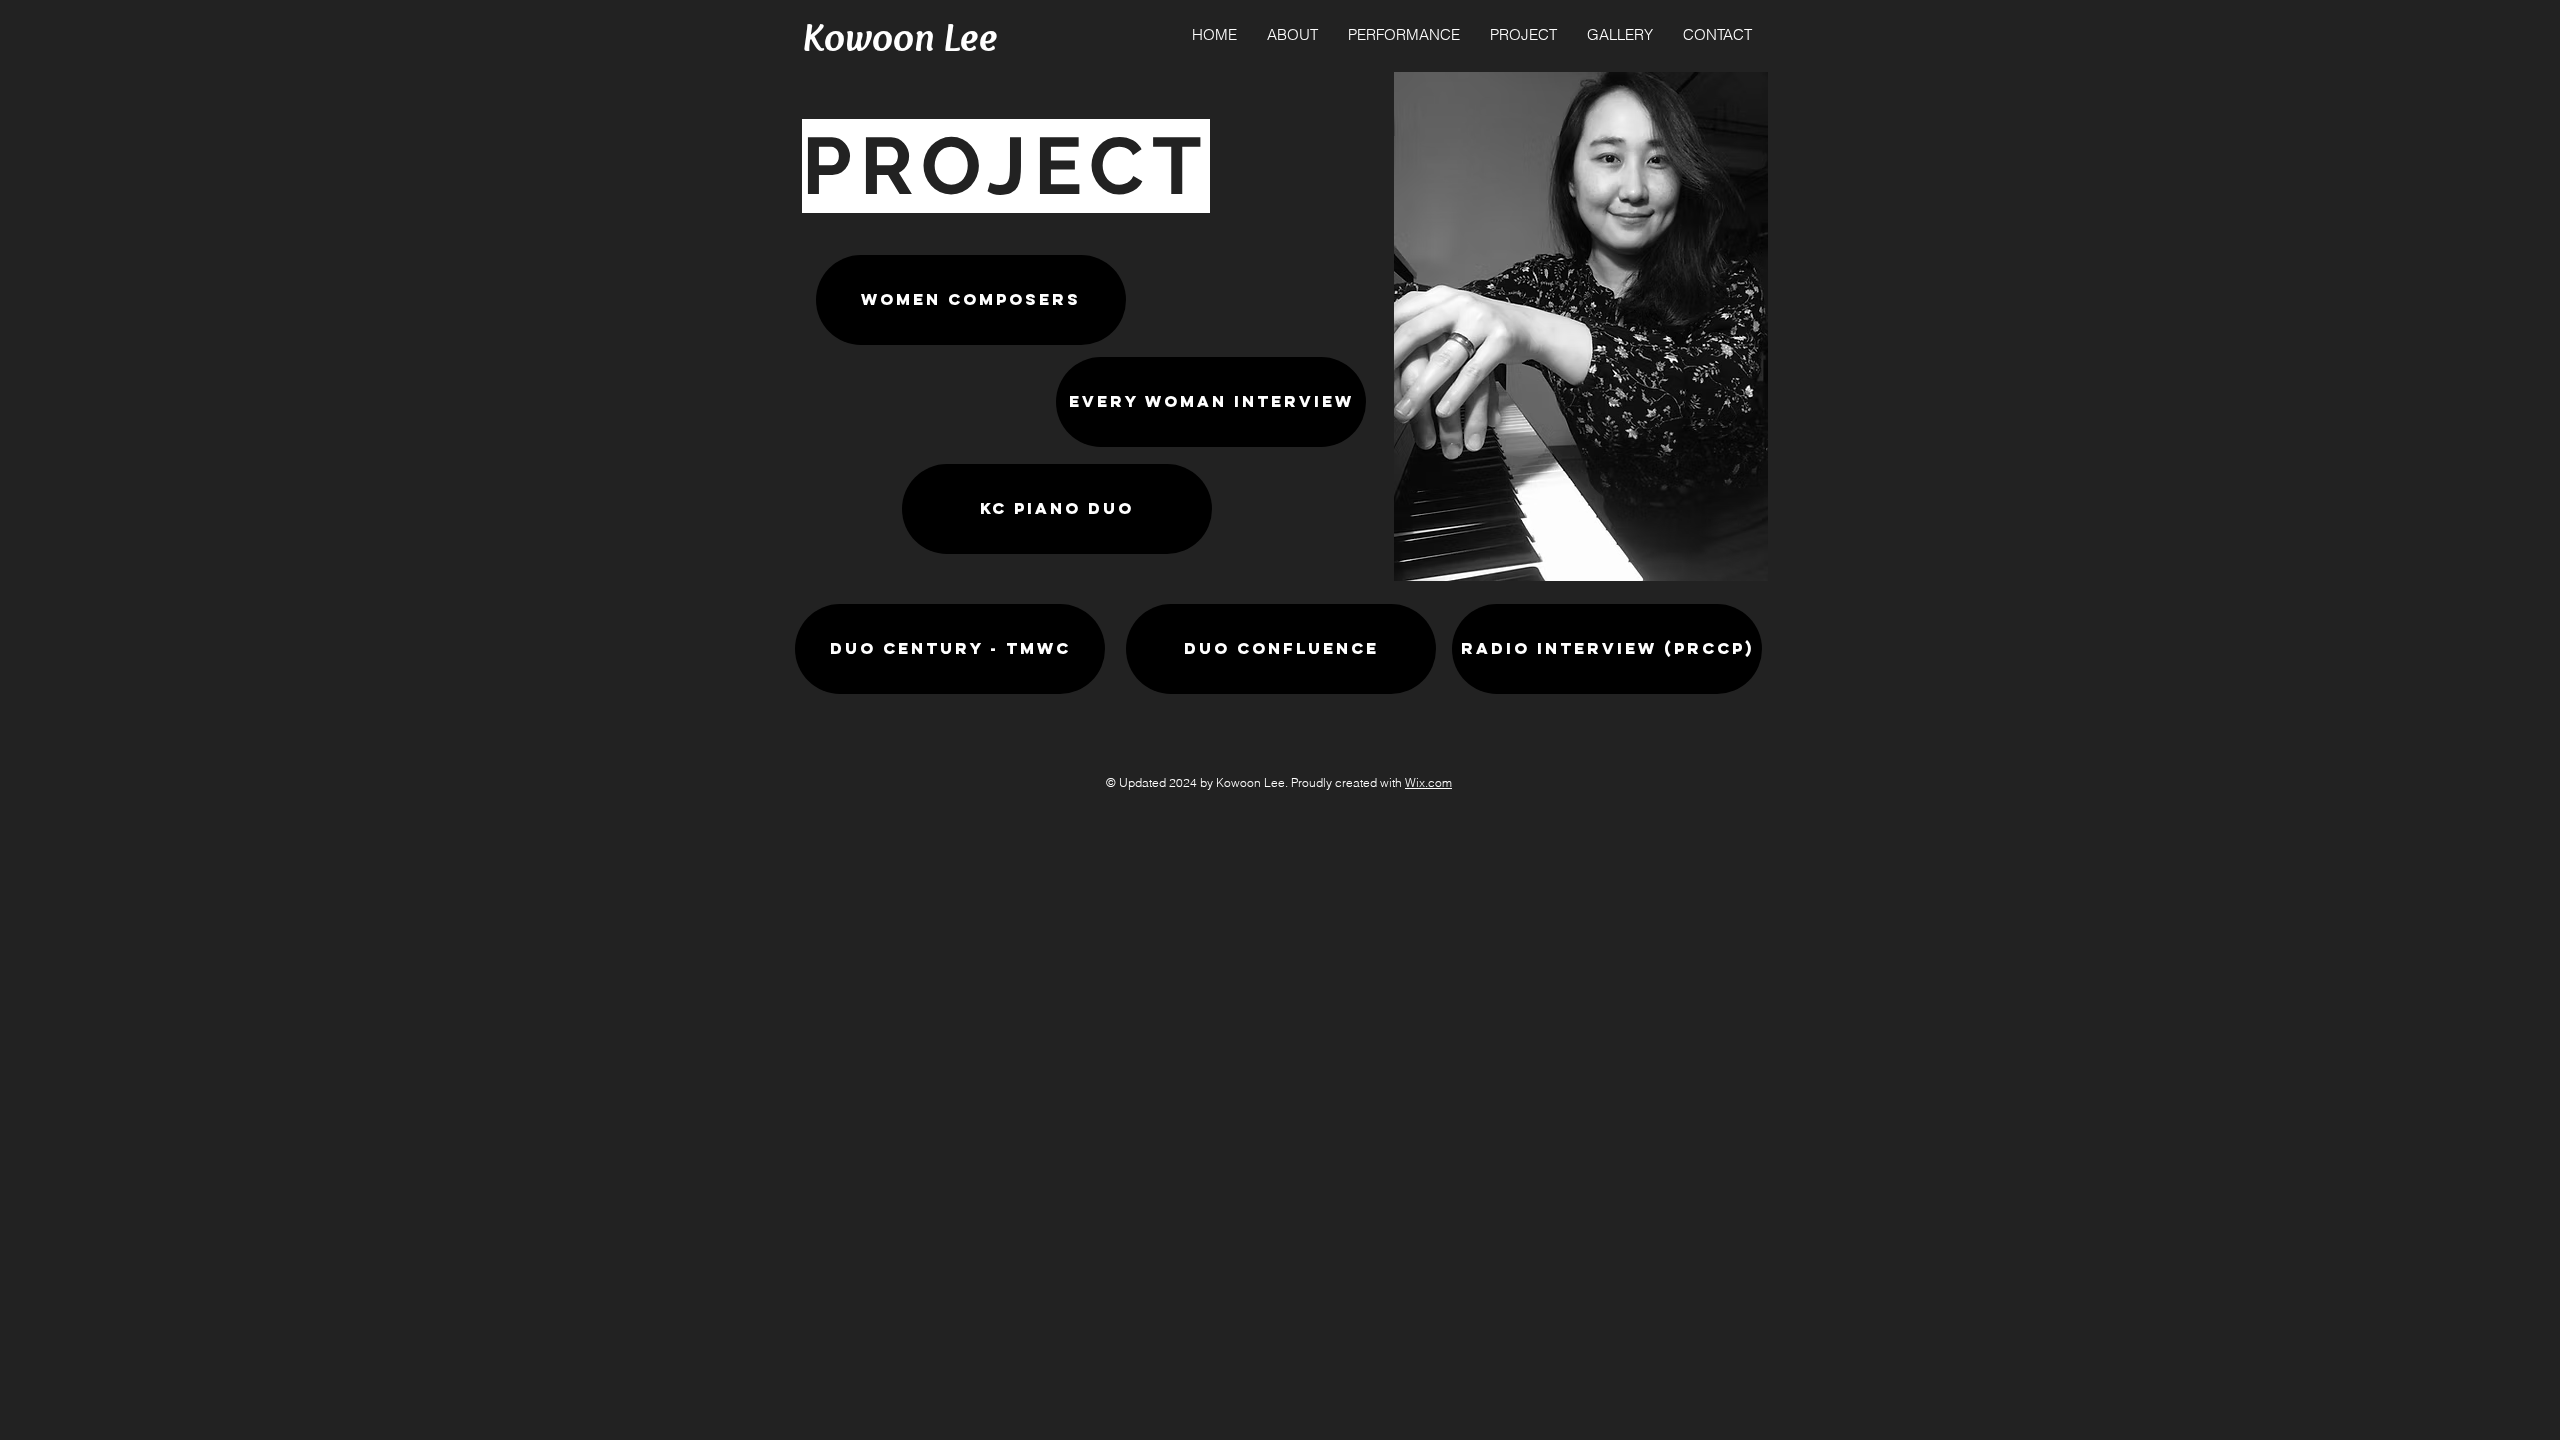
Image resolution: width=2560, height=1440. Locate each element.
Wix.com (1428, 782)
